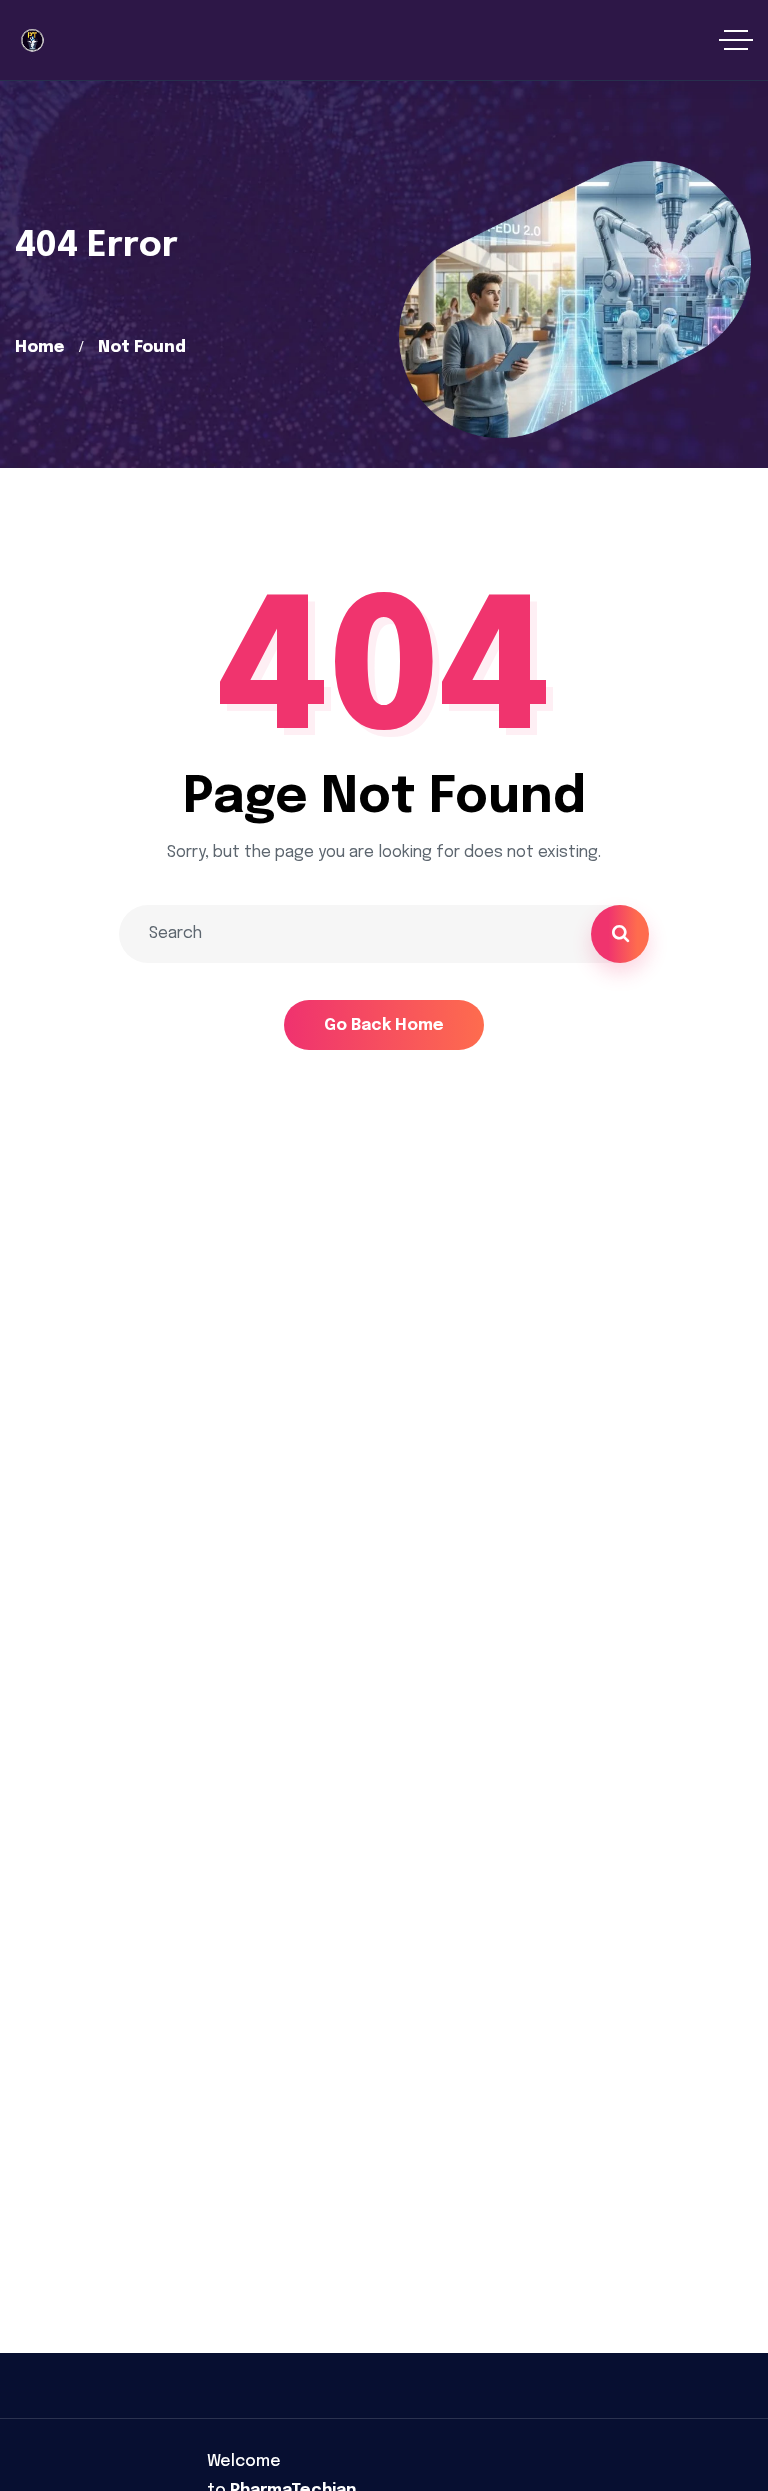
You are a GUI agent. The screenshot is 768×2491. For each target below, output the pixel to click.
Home (39, 347)
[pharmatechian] (32, 40)
